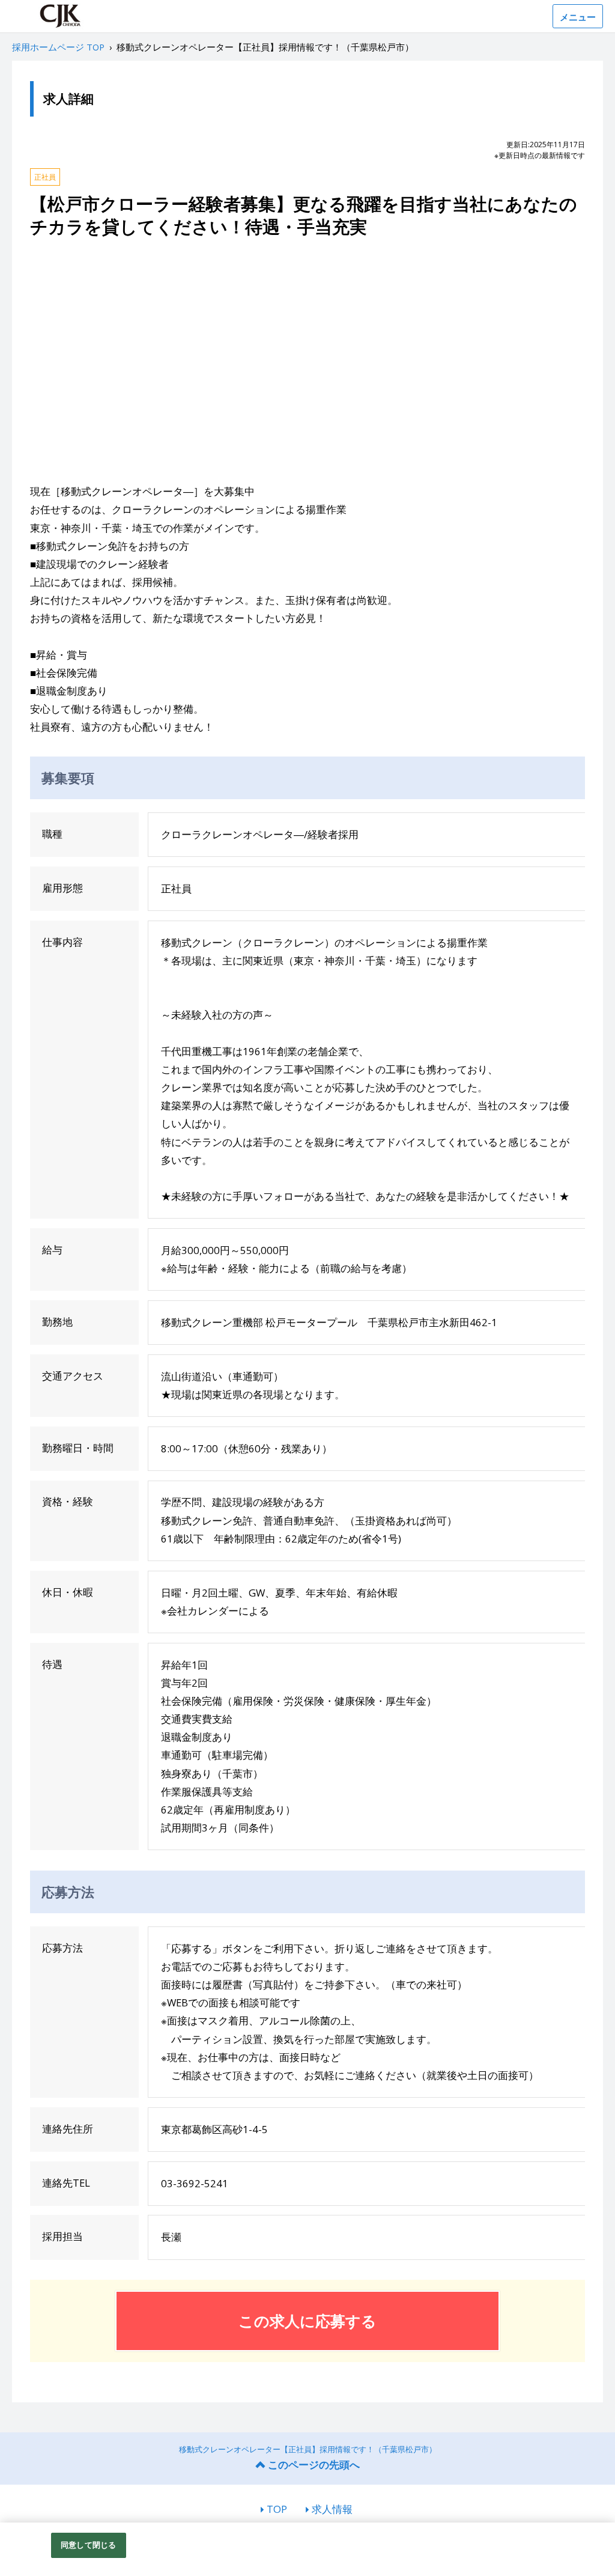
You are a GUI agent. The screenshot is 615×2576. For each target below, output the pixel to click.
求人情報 (332, 2509)
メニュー (578, 17)
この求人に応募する (307, 2321)
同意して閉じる (88, 2545)
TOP (277, 2509)
